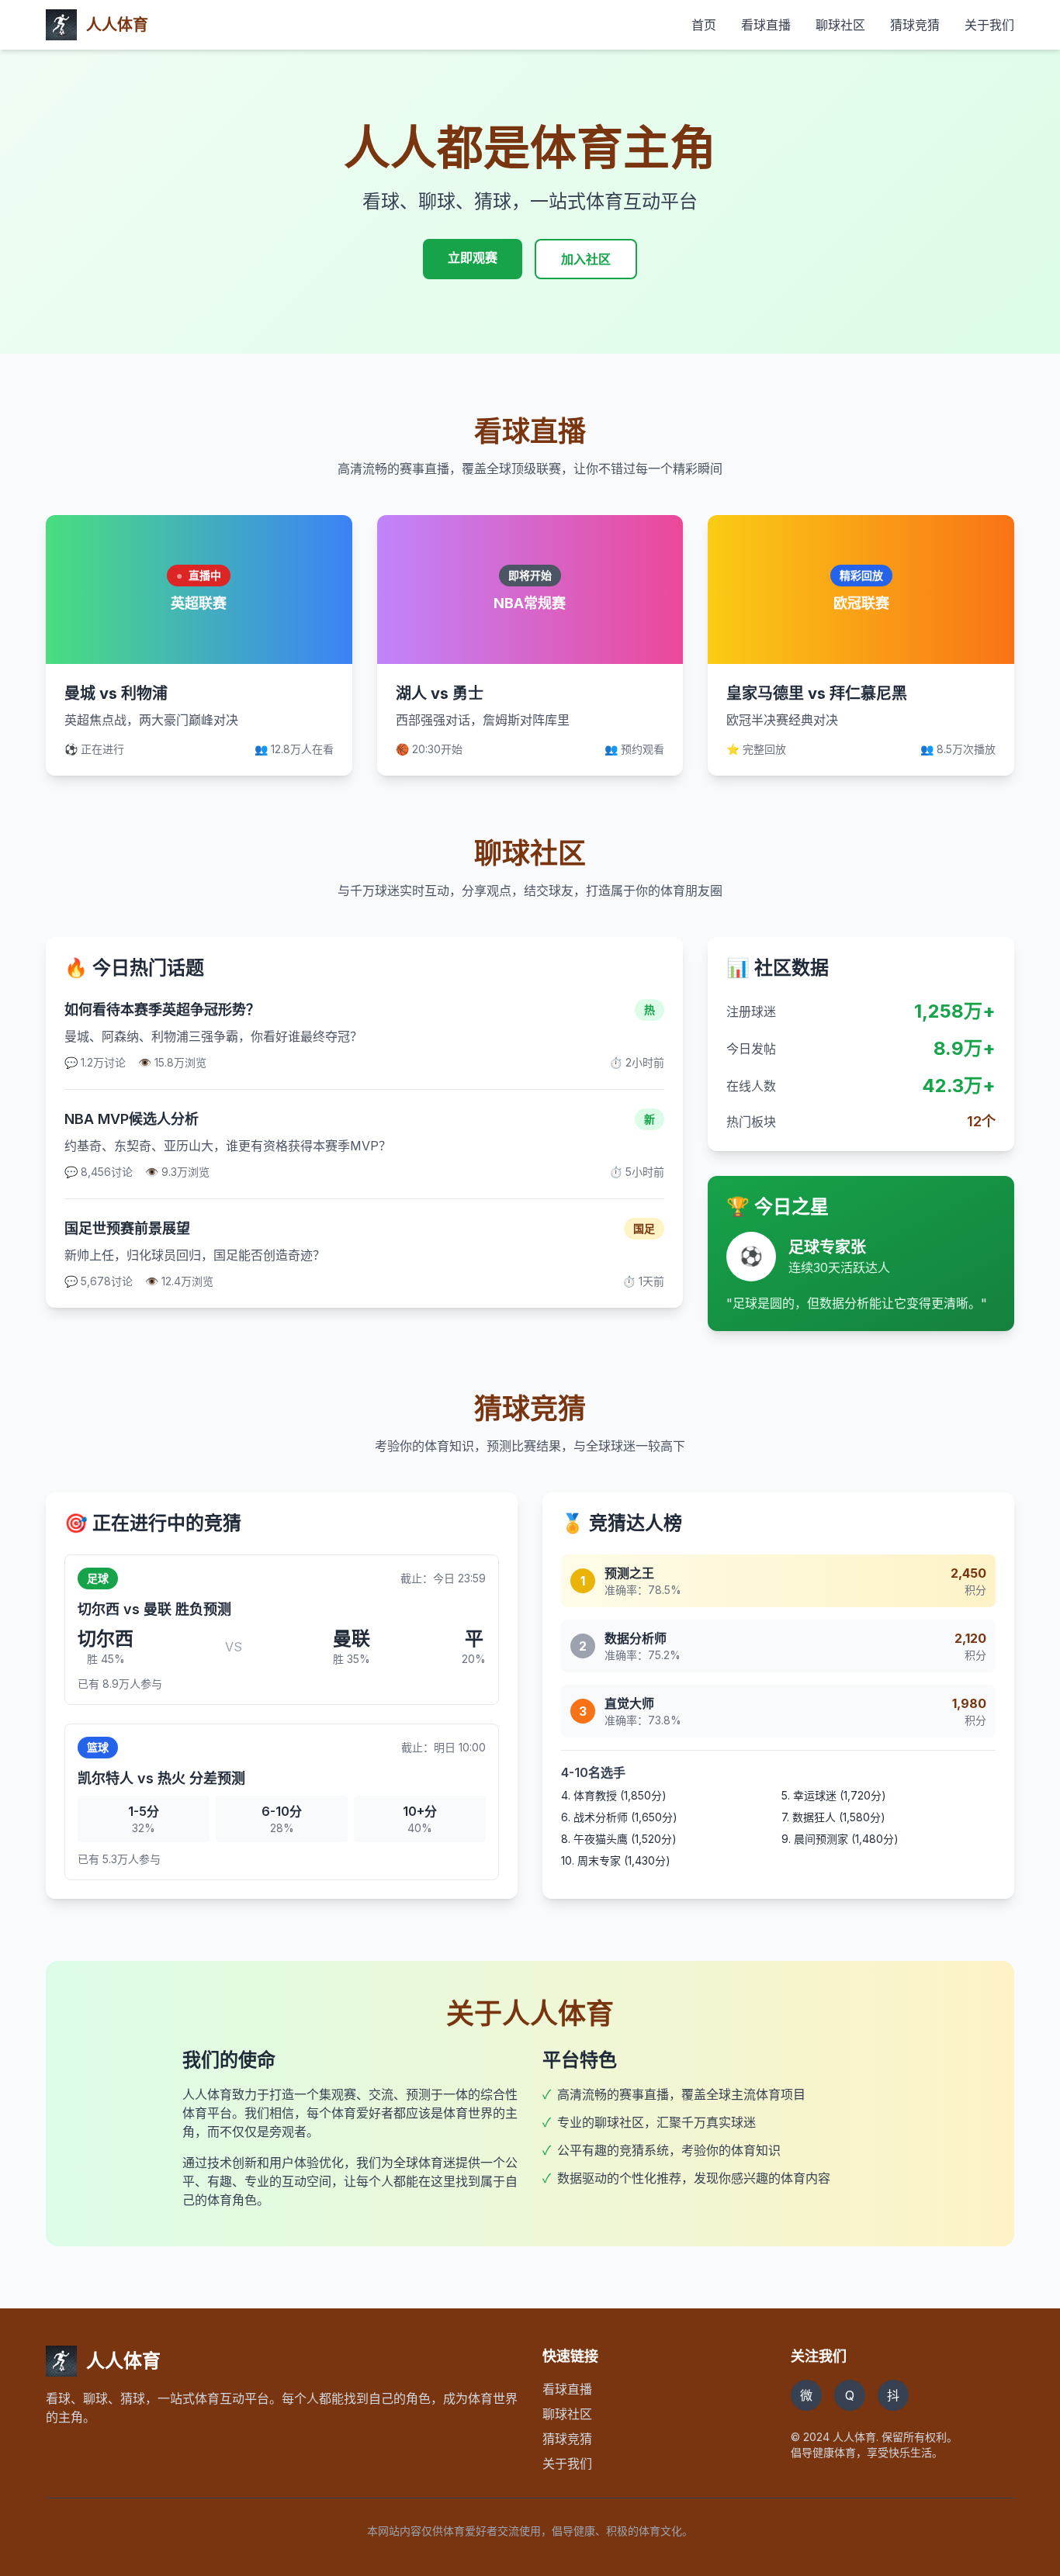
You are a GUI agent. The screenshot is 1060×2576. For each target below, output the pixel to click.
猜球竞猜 (915, 25)
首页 (704, 25)
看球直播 (766, 25)
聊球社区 (840, 25)
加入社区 (586, 259)
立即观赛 (473, 258)
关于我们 (989, 25)
